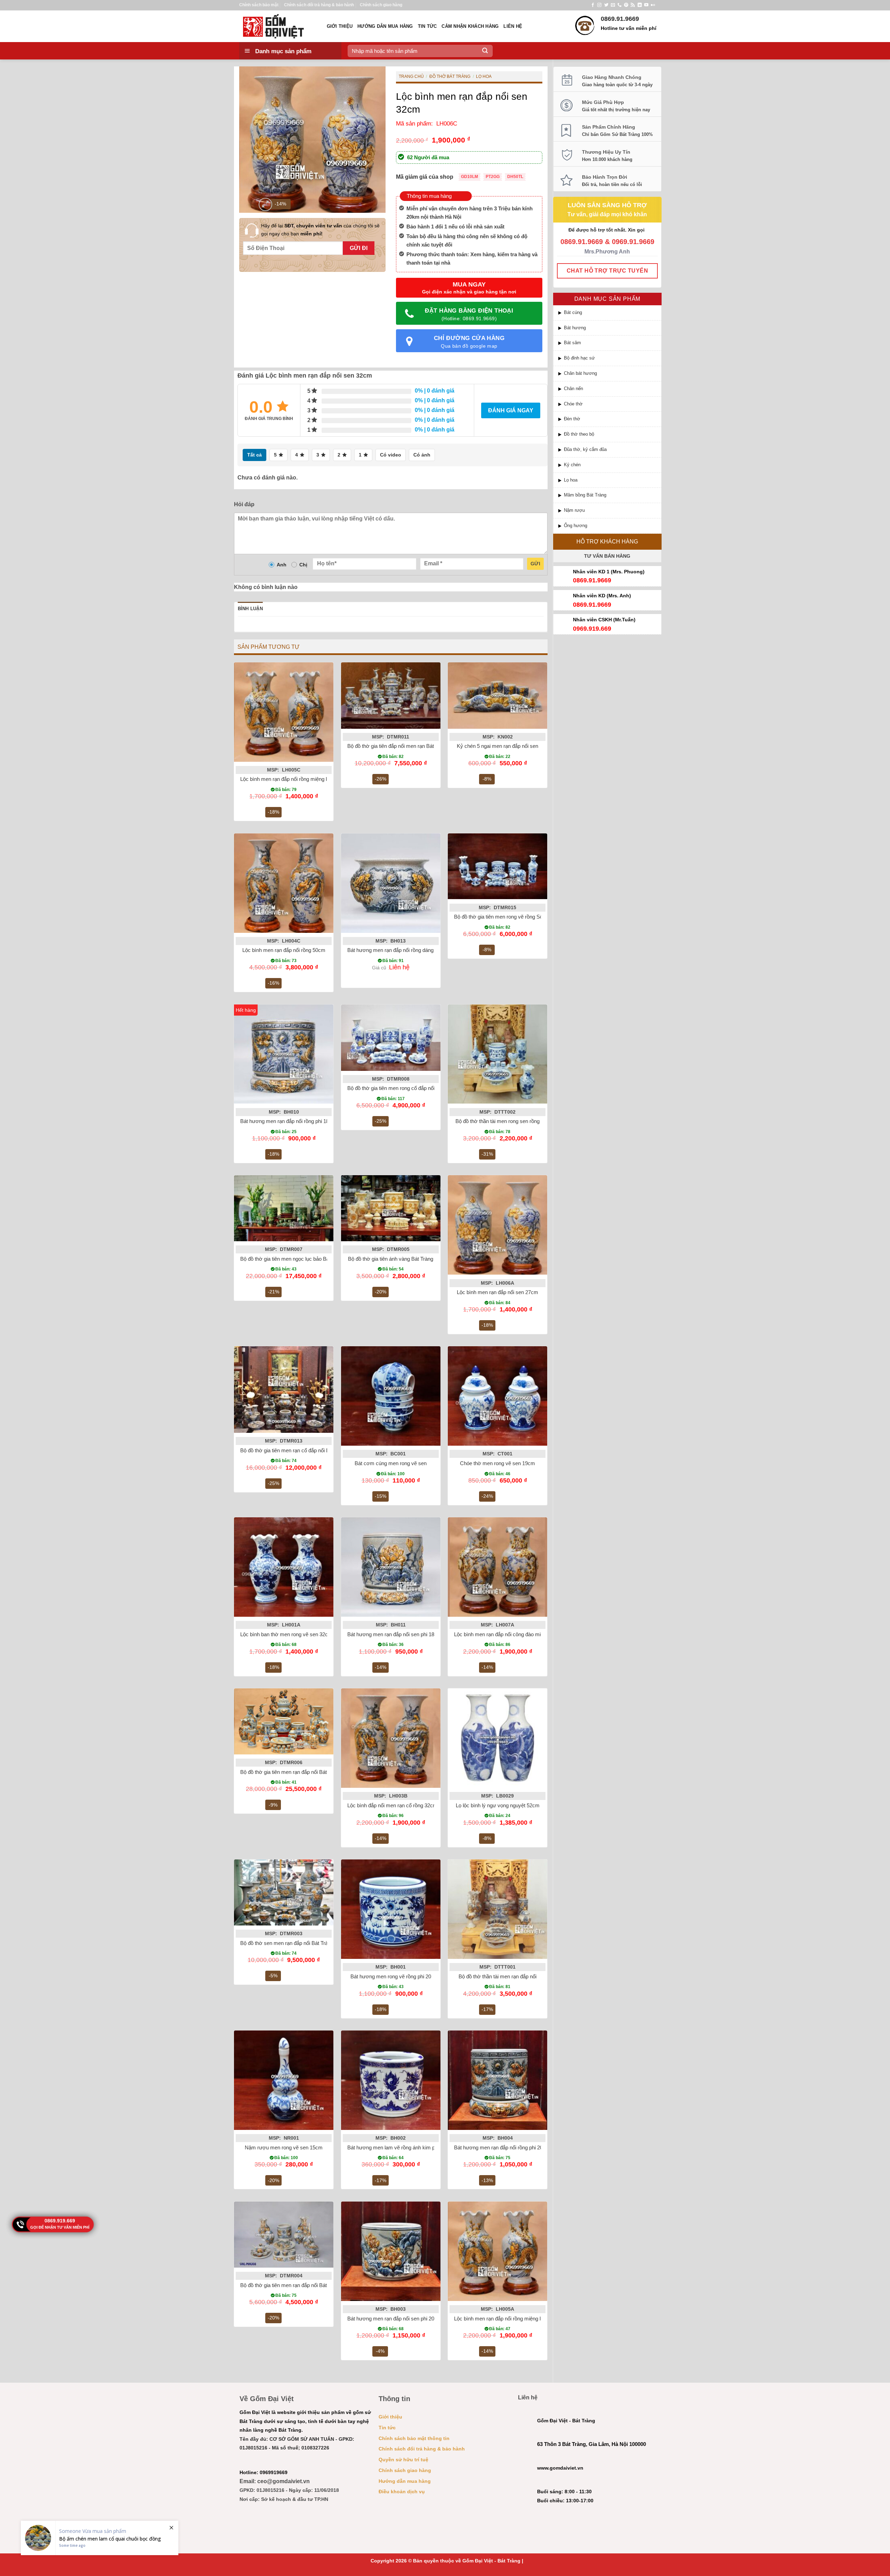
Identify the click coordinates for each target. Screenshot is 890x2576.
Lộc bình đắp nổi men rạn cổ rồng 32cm (392, 1805)
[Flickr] (653, 5)
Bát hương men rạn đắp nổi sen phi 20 (391, 2319)
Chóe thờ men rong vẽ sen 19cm (497, 1463)
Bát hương (575, 328)
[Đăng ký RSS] (633, 5)
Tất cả (254, 455)
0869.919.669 (60, 2221)
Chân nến (573, 389)
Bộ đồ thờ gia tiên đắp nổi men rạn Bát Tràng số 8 (403, 746)
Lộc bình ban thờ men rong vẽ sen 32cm (286, 1634)
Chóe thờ (573, 404)
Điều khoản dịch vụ (402, 2492)
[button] (265, 205)
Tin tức (427, 26)
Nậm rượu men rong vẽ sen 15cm (284, 2147)
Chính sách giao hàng (381, 5)
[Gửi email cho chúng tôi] (613, 5)
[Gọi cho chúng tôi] (620, 5)
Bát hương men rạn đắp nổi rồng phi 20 (498, 2147)
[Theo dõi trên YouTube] (646, 5)
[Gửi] (485, 51)
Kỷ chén (572, 465)
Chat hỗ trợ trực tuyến (607, 271)
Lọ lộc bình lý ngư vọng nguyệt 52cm (498, 1805)
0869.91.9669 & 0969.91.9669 (607, 242)
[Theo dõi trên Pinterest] (626, 5)
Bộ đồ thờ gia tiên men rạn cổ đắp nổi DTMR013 (295, 1450)
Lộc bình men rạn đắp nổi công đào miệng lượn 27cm (515, 1634)
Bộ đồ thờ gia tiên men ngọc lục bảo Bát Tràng (293, 1259)
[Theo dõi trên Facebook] (593, 5)
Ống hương (576, 526)
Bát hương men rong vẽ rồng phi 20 (391, 1976)
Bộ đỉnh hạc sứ (579, 358)
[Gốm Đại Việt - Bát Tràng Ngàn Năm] (278, 26)
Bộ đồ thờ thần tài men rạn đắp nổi (497, 1976)
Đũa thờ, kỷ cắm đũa (585, 449)
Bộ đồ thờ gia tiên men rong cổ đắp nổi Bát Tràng (403, 1088)
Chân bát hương (580, 373)
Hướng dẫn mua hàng (385, 26)
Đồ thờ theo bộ (579, 434)
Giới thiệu (340, 26)
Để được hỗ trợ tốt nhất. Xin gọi (607, 230)
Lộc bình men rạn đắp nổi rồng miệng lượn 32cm (509, 2319)
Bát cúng (573, 312)
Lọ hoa (571, 480)
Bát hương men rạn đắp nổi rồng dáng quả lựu (400, 950)
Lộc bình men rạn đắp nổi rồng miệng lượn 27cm (296, 779)
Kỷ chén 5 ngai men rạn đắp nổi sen (497, 746)
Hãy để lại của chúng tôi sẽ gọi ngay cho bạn (320, 229)
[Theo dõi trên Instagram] (599, 5)
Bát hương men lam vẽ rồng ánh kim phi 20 (397, 2147)
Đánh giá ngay (511, 410)
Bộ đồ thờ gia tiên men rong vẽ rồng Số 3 (500, 917)
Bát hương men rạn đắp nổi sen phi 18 (391, 1634)
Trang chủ (411, 76)
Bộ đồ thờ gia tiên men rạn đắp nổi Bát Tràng (291, 2285)
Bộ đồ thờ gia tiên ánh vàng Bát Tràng (391, 1259)
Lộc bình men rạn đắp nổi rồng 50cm (284, 950)
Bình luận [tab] (250, 609)
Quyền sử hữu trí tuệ (403, 2460)
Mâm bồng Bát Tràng (585, 495)
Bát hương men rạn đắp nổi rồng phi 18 (285, 1121)
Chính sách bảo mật (259, 5)
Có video (391, 455)
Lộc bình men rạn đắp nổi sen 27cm (497, 1292)
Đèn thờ (572, 419)
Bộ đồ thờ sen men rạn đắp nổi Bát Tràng (287, 1943)
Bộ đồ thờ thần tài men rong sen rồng (497, 1121)
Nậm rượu (574, 510)
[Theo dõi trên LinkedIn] (640, 5)
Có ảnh (422, 455)
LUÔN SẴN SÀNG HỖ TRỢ (607, 205)
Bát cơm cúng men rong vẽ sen (391, 1463)
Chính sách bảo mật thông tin (414, 2438)
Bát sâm (572, 343)
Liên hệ (513, 26)
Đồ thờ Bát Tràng (450, 76)
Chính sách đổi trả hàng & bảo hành (319, 5)
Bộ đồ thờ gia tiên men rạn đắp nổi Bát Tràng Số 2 (297, 1772)
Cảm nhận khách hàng (470, 26)
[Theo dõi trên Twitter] (606, 5)
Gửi (535, 564)
